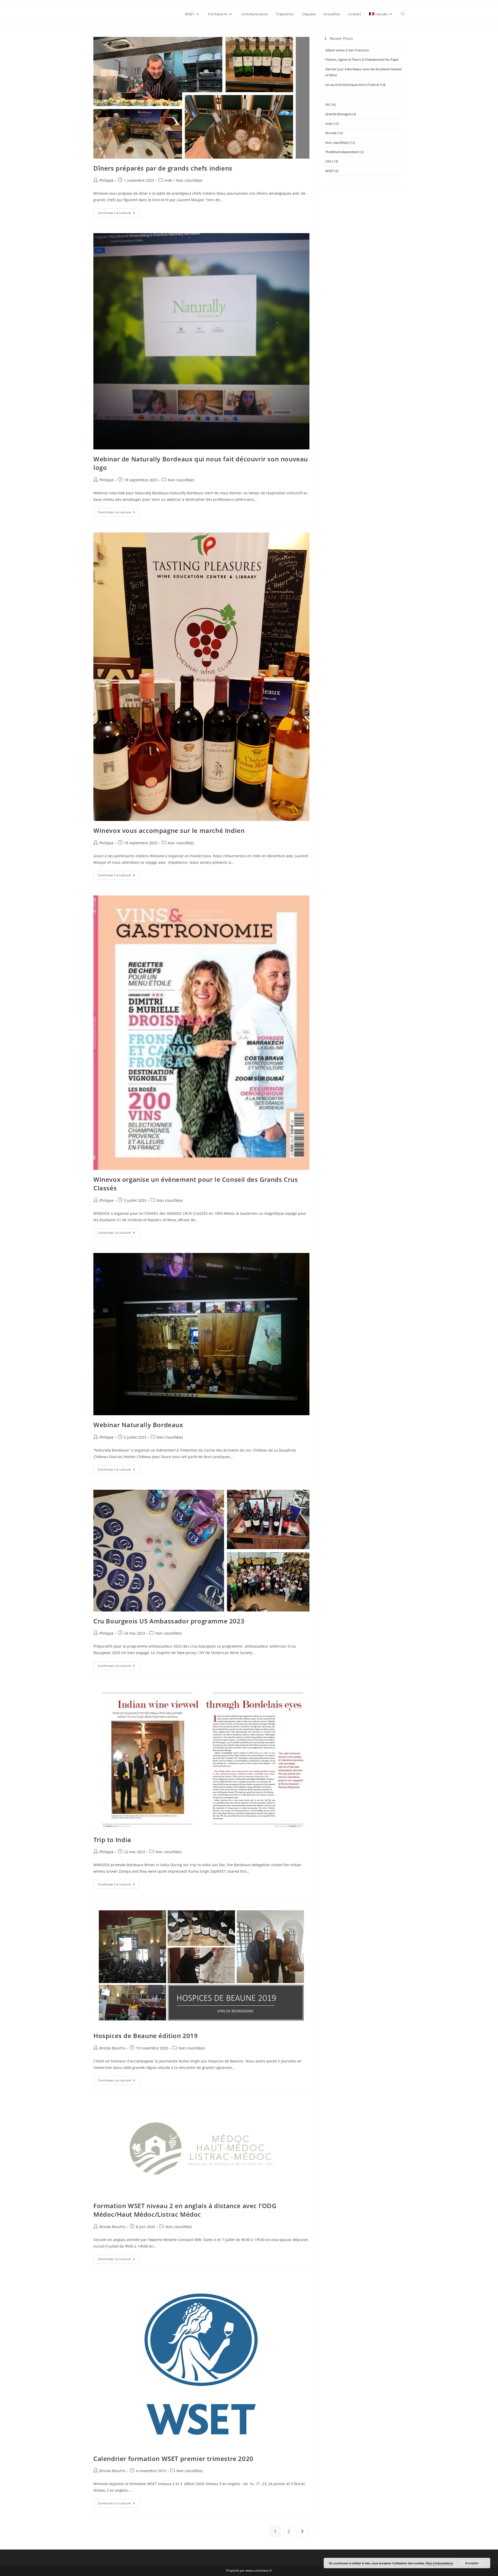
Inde (168, 180)
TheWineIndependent (342, 152)
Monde (331, 133)
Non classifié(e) (189, 180)
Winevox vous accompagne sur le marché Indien (169, 830)
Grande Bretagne (338, 114)
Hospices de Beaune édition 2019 (146, 2036)
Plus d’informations (439, 2563)
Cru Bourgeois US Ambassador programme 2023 (169, 1621)
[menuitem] (381, 14)
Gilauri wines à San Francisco (347, 50)
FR (327, 105)
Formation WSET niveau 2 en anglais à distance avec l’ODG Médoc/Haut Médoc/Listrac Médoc (185, 2210)
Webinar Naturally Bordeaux (138, 1425)
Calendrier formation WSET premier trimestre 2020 (173, 2459)
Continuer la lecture (119, 214)
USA (328, 161)
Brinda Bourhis (112, 2048)
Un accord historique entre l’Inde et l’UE (355, 85)
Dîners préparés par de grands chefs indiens (163, 168)
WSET (330, 171)
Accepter (472, 2563)
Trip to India (112, 1840)
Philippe (106, 180)
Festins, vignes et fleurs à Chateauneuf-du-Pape (362, 59)
